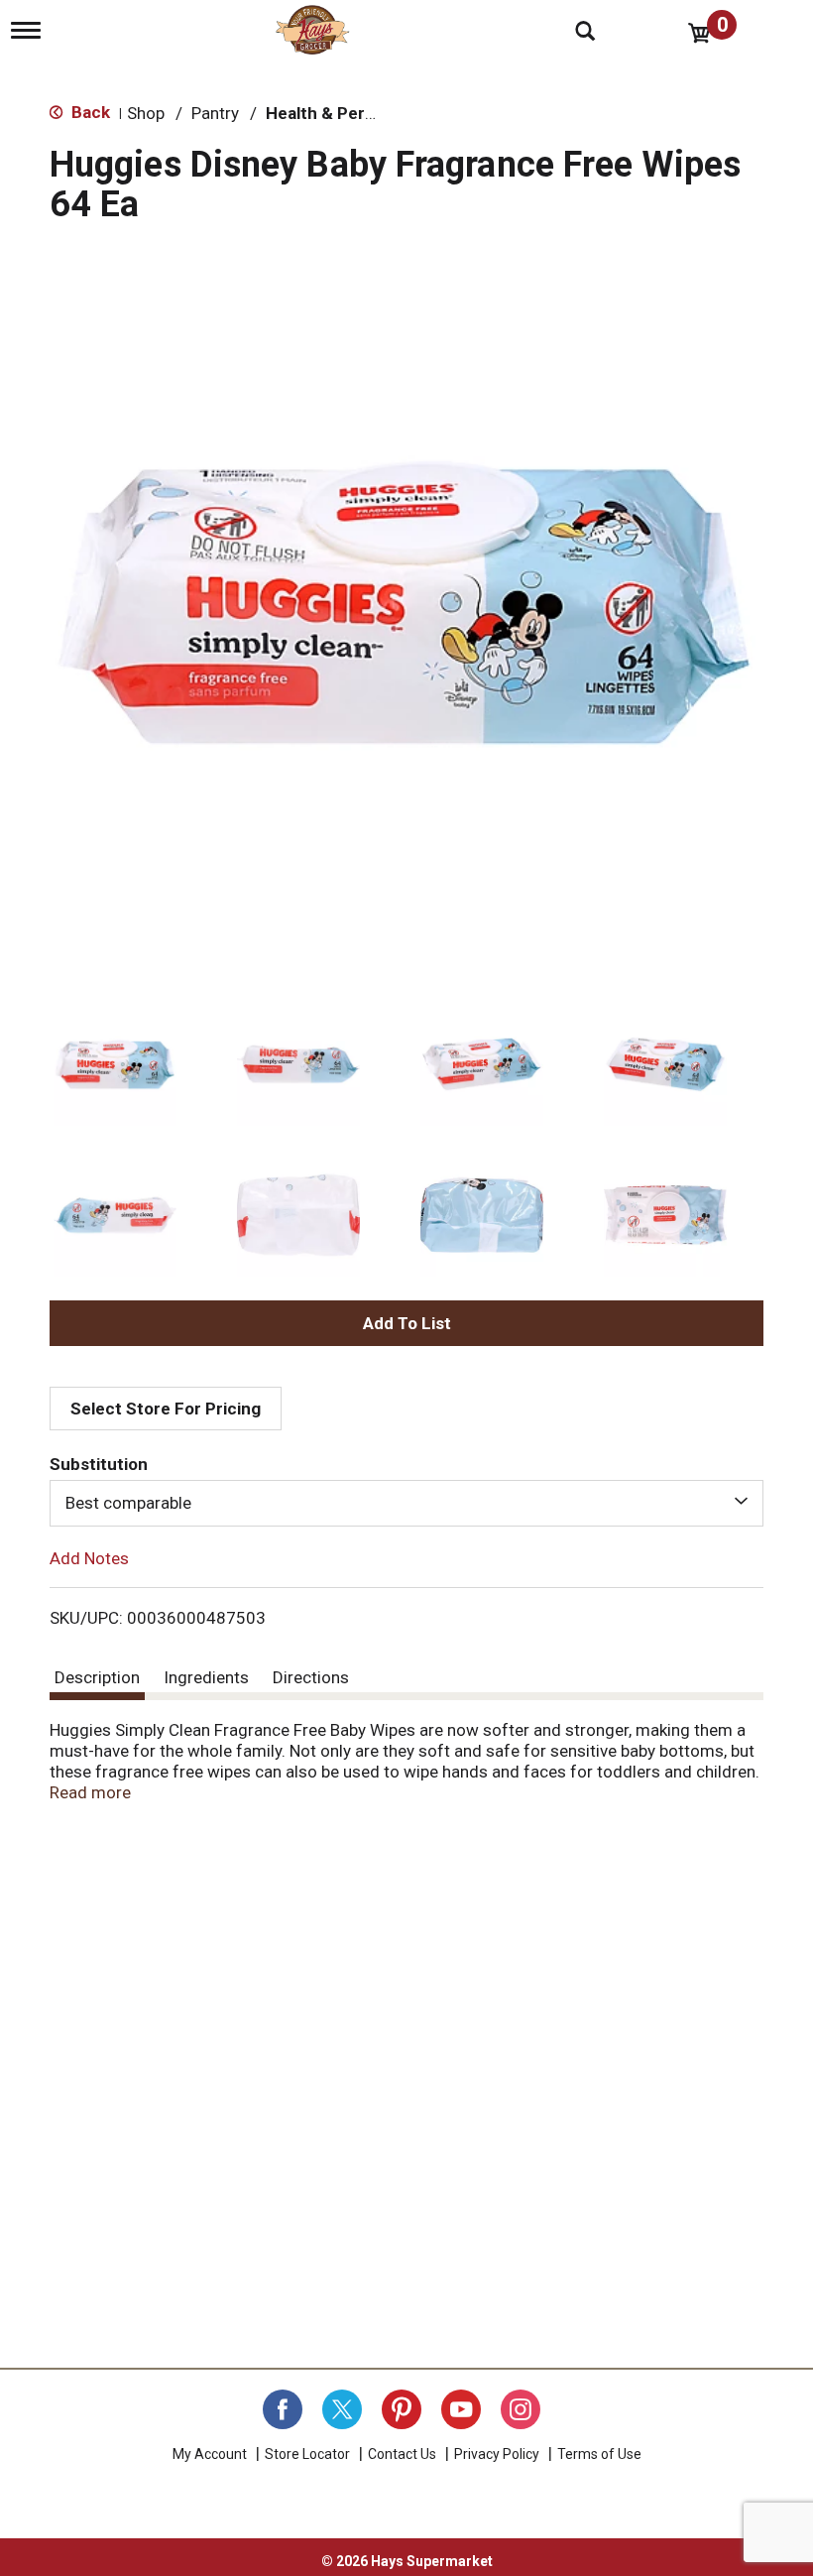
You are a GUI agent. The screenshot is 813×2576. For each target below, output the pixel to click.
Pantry (215, 113)
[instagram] (521, 2409)
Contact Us (402, 2454)
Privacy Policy (497, 2454)
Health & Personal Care (357, 113)
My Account (210, 2454)
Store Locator (307, 2454)
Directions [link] (311, 1677)
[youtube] (461, 2409)
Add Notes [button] (89, 1557)
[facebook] (283, 2409)
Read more (90, 1792)
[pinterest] (402, 2409)
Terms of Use (599, 2454)
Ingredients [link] (206, 1677)
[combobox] (406, 1503)
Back (89, 112)
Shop (146, 113)
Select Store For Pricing (166, 1409)
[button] (115, 1064)
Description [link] (97, 1677)
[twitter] (342, 2409)
